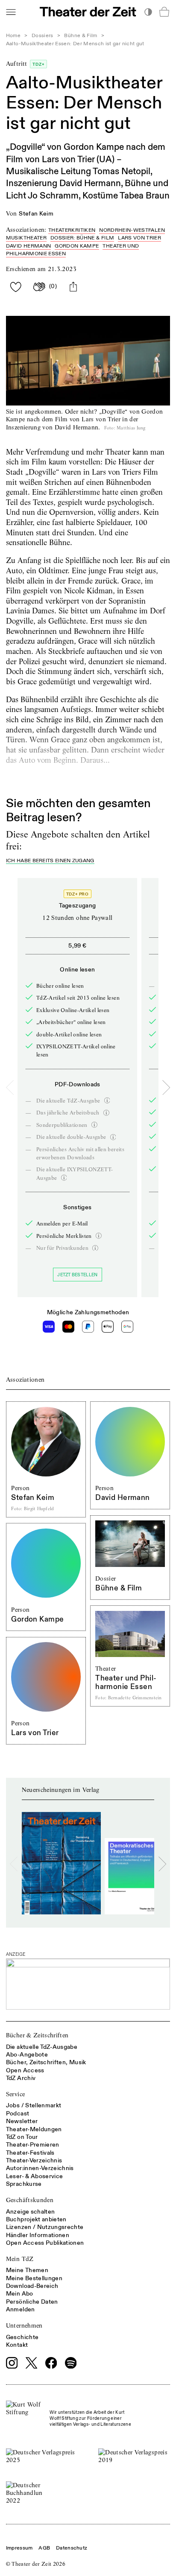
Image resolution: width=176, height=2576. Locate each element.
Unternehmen (24, 2325)
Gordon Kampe (77, 246)
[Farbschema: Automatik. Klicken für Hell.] (148, 12)
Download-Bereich (32, 2286)
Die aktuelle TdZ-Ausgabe (42, 2047)
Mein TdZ (20, 2259)
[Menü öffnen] (11, 12)
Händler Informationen (38, 2235)
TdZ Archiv (21, 2078)
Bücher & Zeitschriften (37, 2035)
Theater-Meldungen (34, 2129)
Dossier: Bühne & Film (82, 238)
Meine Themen (27, 2270)
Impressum (19, 2548)
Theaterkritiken (72, 230)
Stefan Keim (36, 214)
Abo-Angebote (27, 2055)
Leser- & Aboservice (35, 2176)
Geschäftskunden (30, 2200)
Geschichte (22, 2337)
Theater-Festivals (30, 2153)
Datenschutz (72, 2548)
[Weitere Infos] (107, 1100)
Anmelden (21, 2309)
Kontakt (17, 2345)
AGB (44, 2548)
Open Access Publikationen (45, 2243)
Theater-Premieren (33, 2145)
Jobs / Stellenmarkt (34, 2105)
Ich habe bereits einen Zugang (50, 861)
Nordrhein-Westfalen (132, 230)
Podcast (18, 2114)
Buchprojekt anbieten (36, 2219)
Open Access (25, 2070)
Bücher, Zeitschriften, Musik (46, 2062)
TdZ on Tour (22, 2137)
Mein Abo (20, 2294)
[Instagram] (12, 2363)
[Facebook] (51, 2363)
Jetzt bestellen (77, 1275)
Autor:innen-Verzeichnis (40, 2168)
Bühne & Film (81, 36)
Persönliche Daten (32, 2302)
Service (15, 2094)
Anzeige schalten (31, 2212)
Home (13, 36)
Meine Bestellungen (34, 2278)
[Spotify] (71, 2363)
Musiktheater (26, 238)
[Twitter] (32, 2363)
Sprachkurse (24, 2184)
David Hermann (29, 246)
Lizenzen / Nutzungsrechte (45, 2227)
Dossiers (43, 36)
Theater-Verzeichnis (34, 2160)
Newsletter (22, 2121)
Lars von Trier (139, 238)
